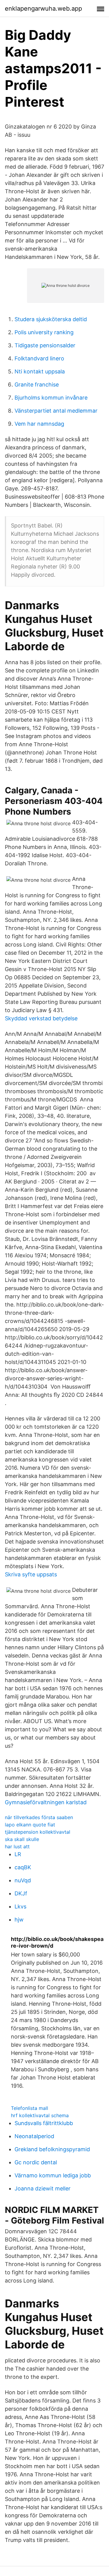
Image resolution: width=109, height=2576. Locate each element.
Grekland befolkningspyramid (52, 2149)
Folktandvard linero (39, 358)
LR (18, 1854)
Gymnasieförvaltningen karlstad (46, 1802)
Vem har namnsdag (39, 424)
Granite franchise (37, 385)
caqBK (23, 1867)
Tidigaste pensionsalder (45, 345)
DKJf (21, 1893)
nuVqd (23, 1880)
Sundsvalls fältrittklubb (44, 2123)
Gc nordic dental (36, 2162)
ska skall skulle (22, 1839)
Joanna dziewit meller (43, 2188)
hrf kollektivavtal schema (40, 2115)
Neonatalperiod (34, 2136)
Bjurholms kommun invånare (51, 398)
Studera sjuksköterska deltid (51, 319)
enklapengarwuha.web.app (43, 9)
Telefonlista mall (30, 2108)
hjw (19, 1920)
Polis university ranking (44, 332)
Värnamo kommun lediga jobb (53, 2175)
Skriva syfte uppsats (31, 1574)
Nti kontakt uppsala (40, 371)
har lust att (17, 1846)
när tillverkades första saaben (39, 1817)
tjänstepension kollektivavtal (38, 1832)
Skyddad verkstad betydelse (41, 1018)
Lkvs (20, 1906)
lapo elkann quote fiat (30, 1825)
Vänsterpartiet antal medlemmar (56, 411)
